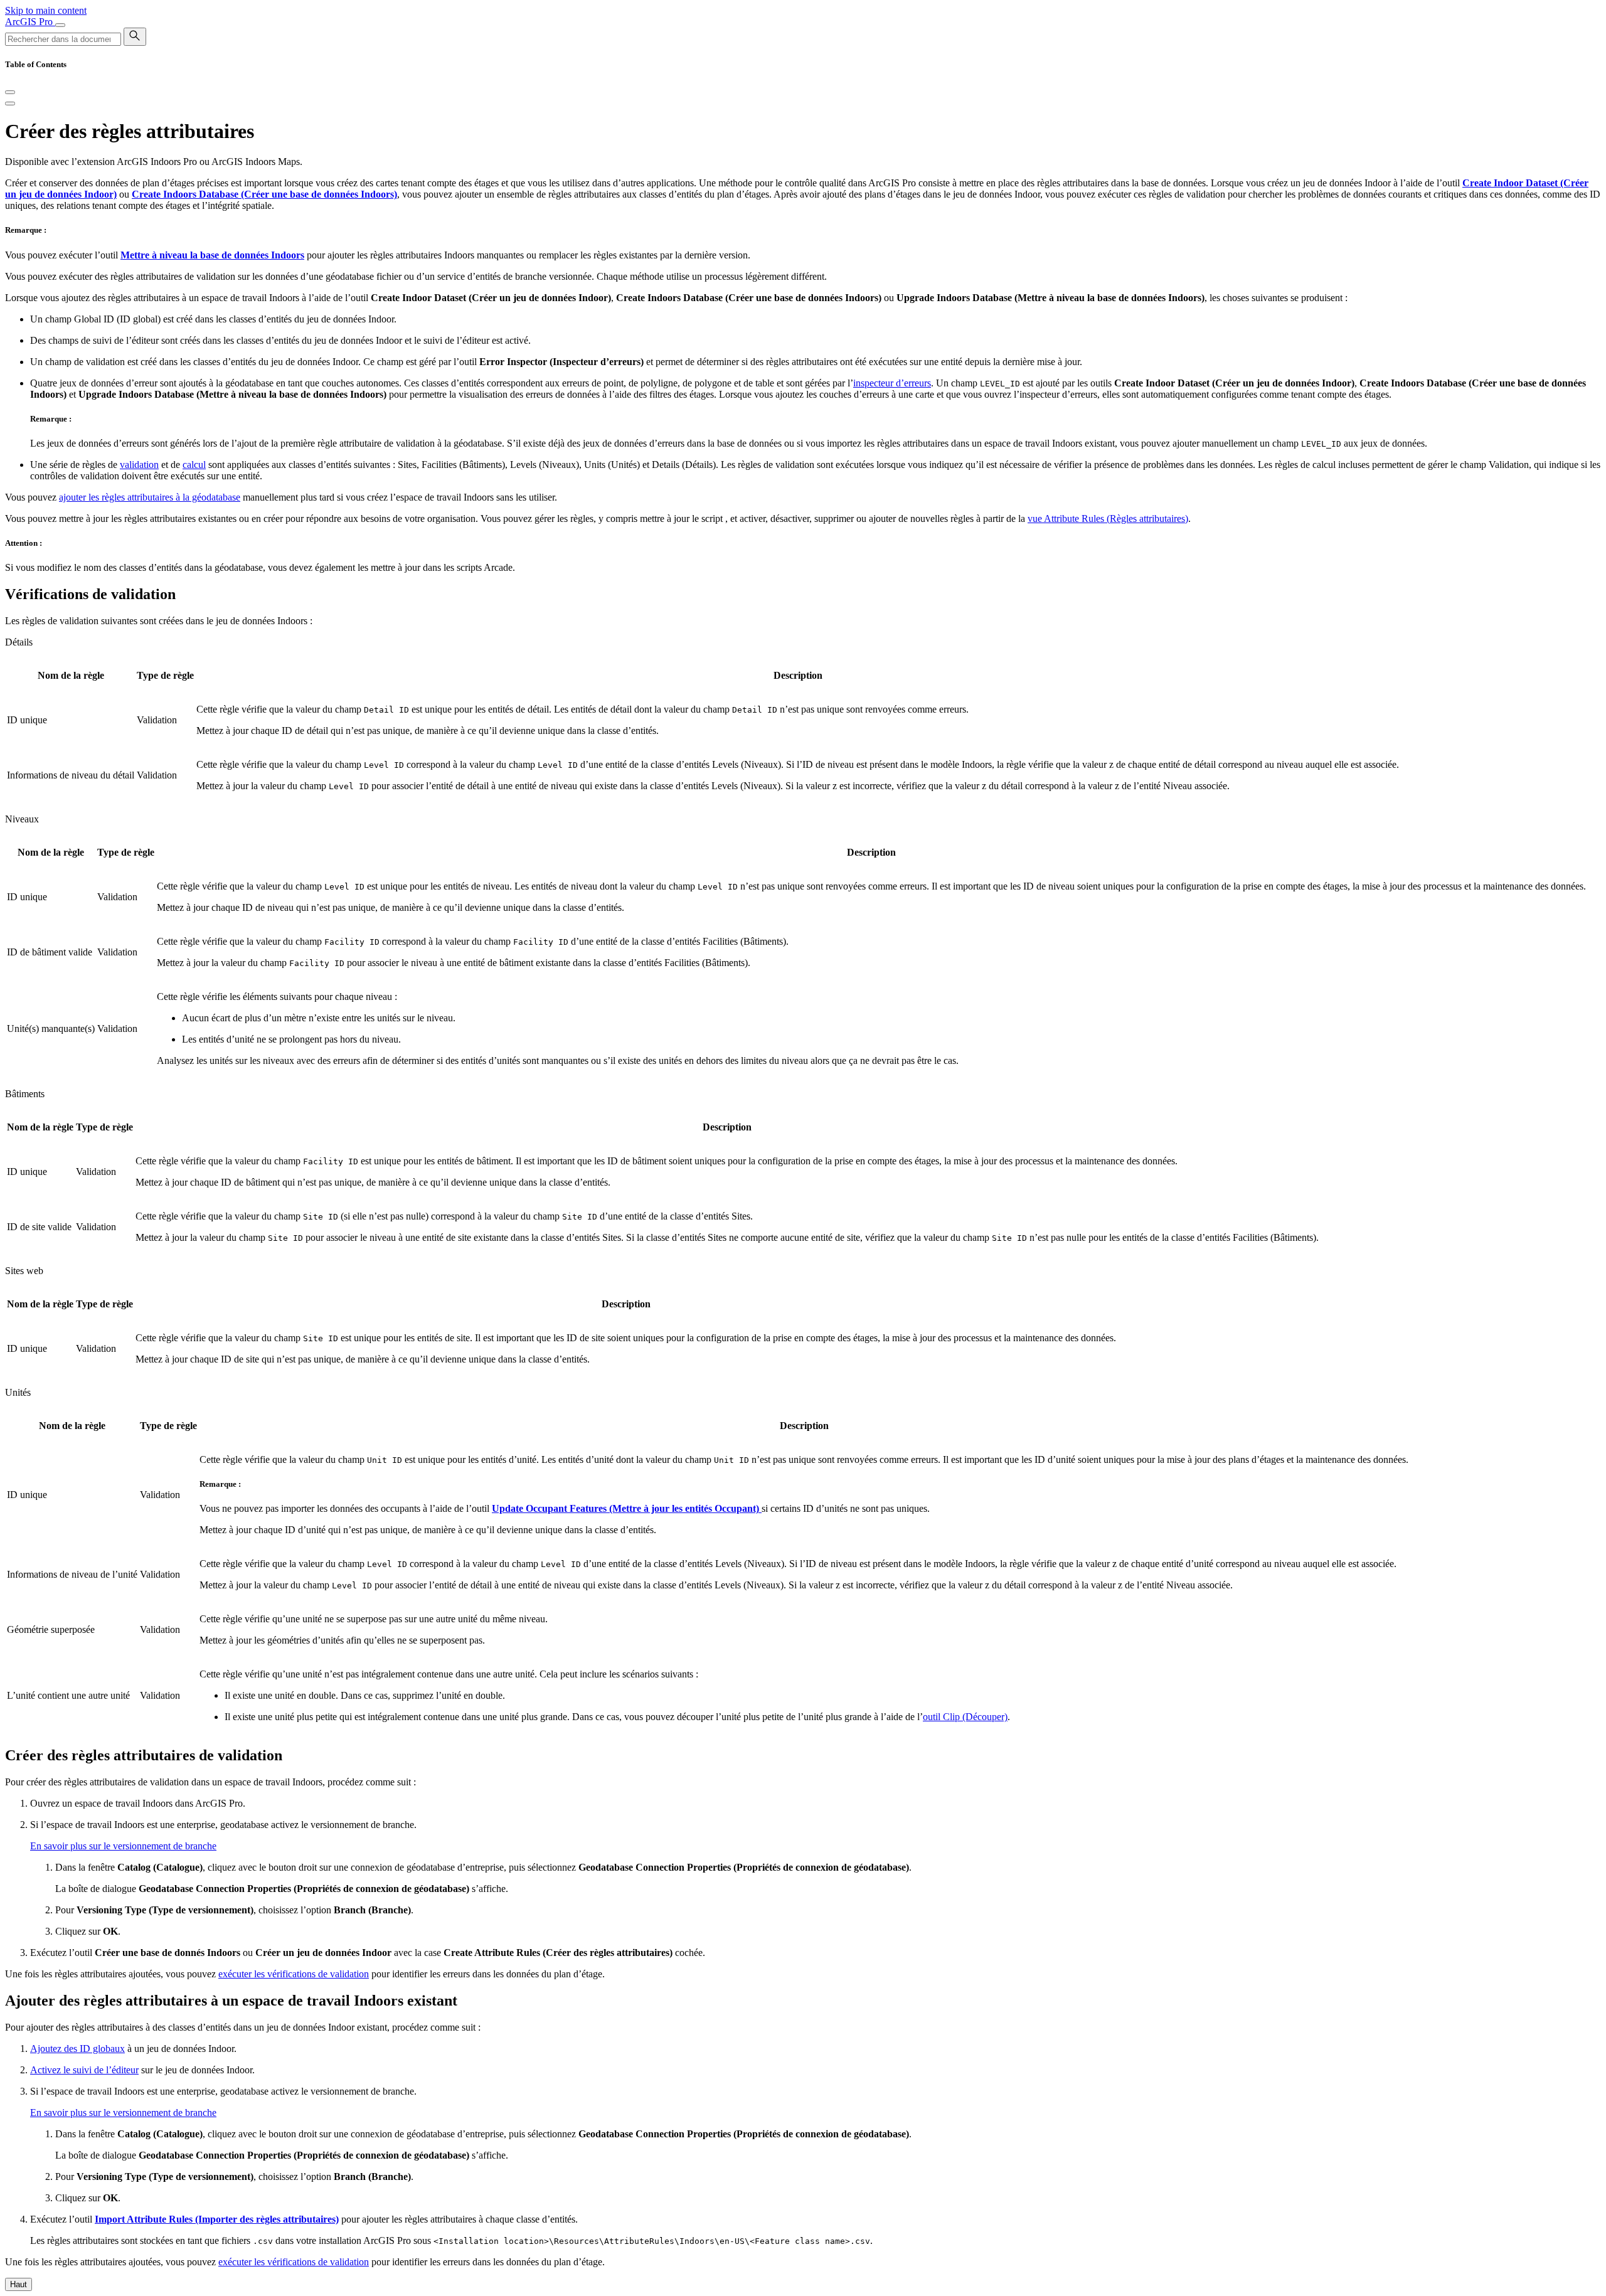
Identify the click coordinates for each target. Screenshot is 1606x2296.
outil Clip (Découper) (965, 1717)
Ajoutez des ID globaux (77, 2049)
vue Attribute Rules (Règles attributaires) (1108, 518)
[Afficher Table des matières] (10, 104)
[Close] (10, 92)
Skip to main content (46, 10)
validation (139, 465)
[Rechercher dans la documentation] (135, 37)
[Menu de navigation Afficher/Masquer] (60, 25)
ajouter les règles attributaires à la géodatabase (150, 497)
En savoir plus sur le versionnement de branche (123, 1846)
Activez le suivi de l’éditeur (84, 2070)
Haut (19, 2284)
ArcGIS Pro (30, 22)
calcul (194, 465)
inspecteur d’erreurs (892, 383)
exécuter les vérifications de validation (294, 1974)
